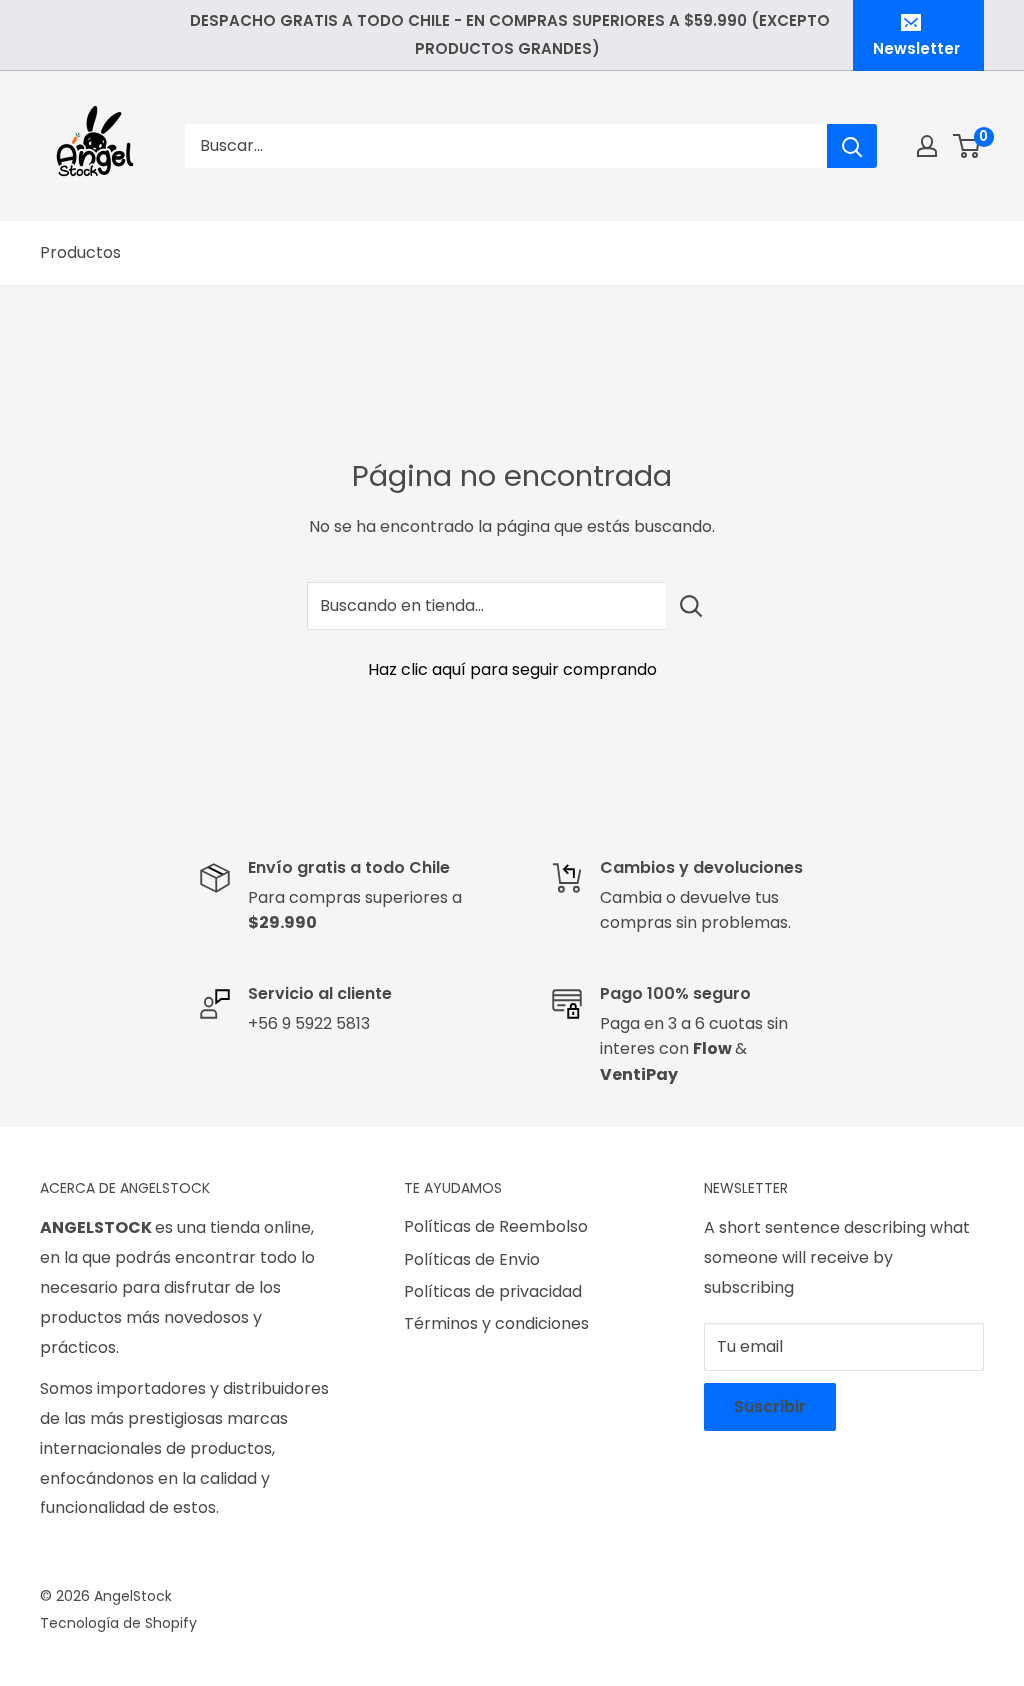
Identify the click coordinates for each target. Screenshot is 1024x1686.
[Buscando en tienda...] (691, 606)
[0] (967, 146)
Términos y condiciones (496, 1323)
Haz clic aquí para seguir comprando (512, 669)
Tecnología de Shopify (118, 1623)
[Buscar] (852, 146)
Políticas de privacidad (493, 1291)
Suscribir (770, 1406)
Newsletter (916, 48)
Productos (80, 252)
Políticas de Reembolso (496, 1226)
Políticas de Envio (472, 1259)
